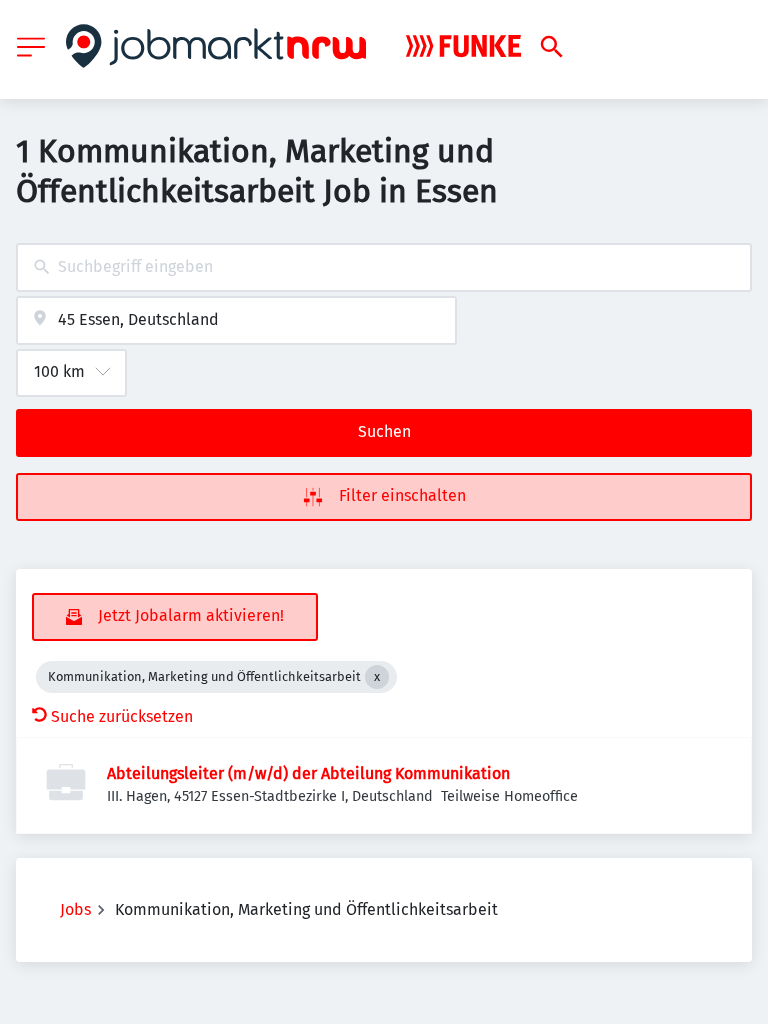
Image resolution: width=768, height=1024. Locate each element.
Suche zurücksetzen (122, 716)
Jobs (75, 909)
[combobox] (384, 267)
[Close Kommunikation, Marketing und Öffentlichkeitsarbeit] (377, 677)
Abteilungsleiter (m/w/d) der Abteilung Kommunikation (308, 773)
